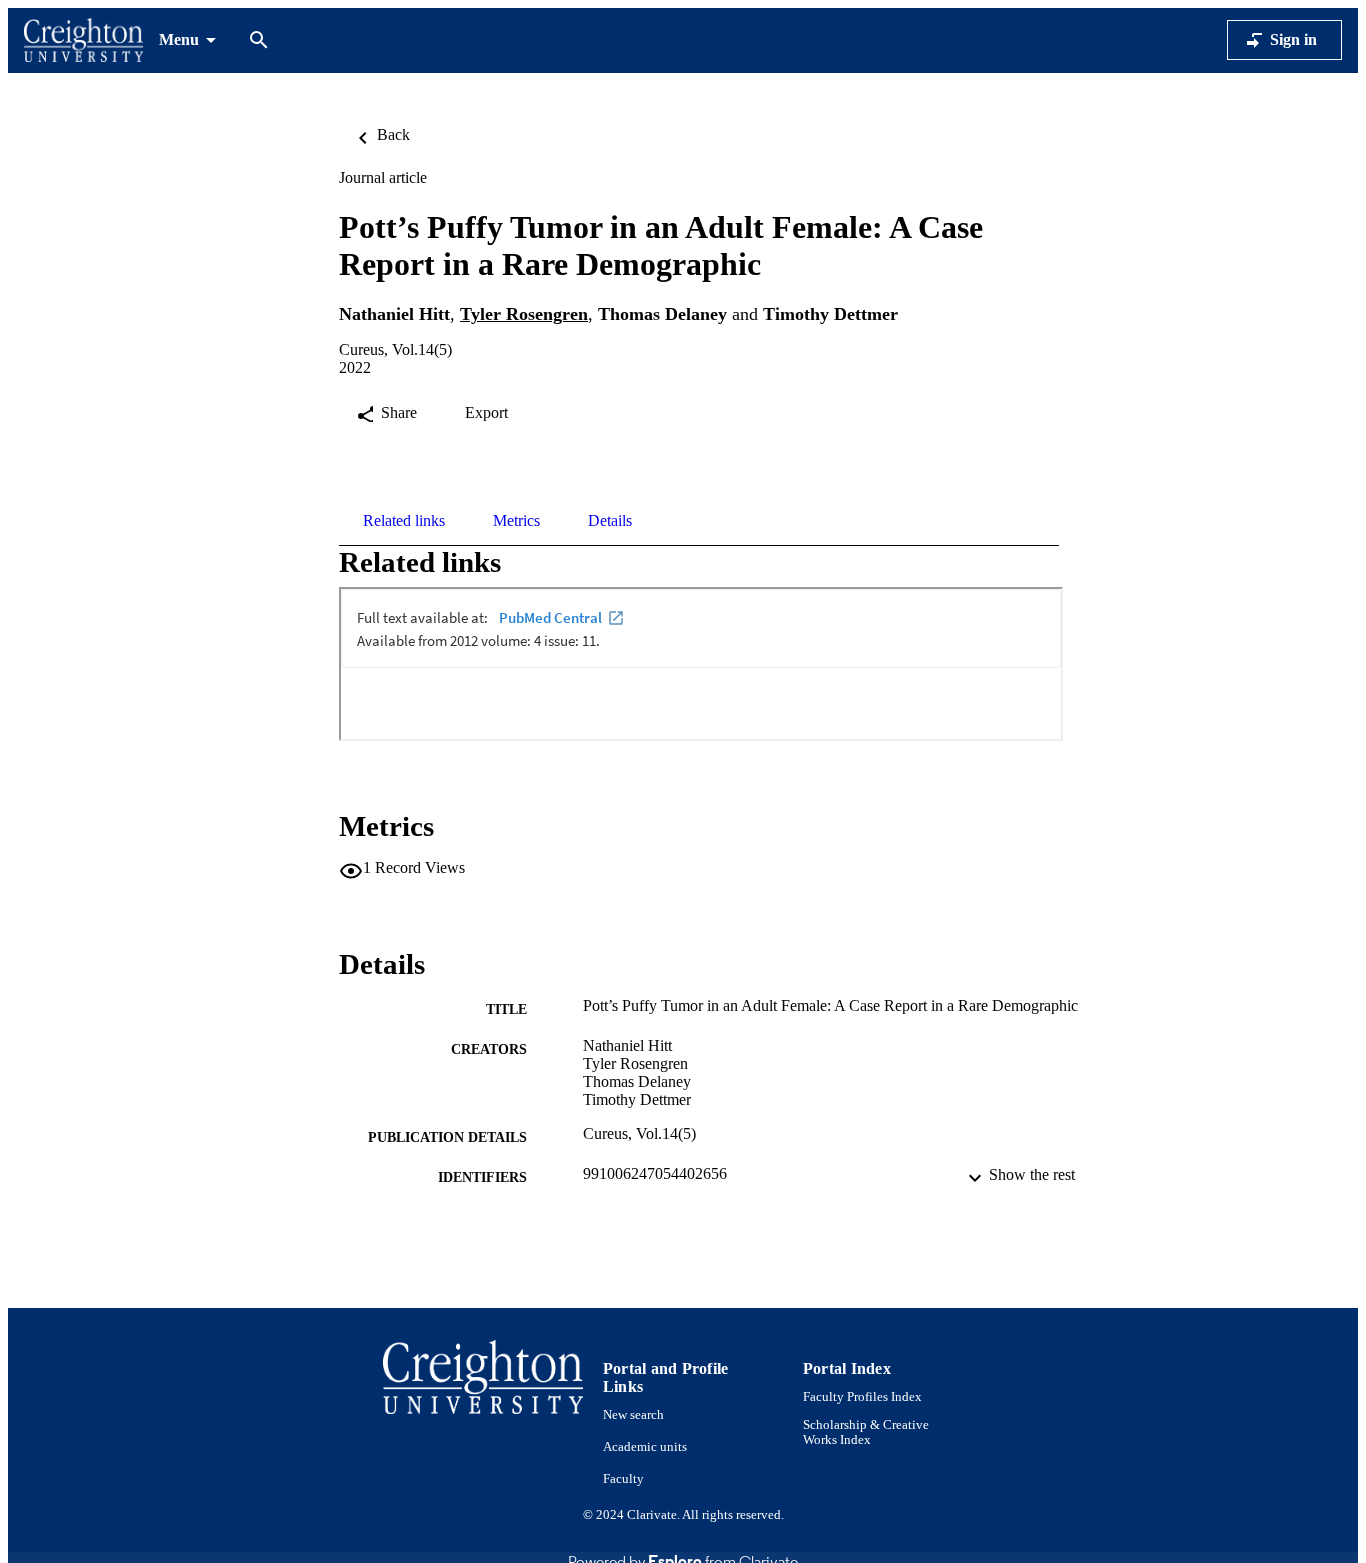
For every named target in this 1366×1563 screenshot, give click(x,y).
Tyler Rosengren (524, 314)
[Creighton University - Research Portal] (83, 40)
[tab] (404, 521)
